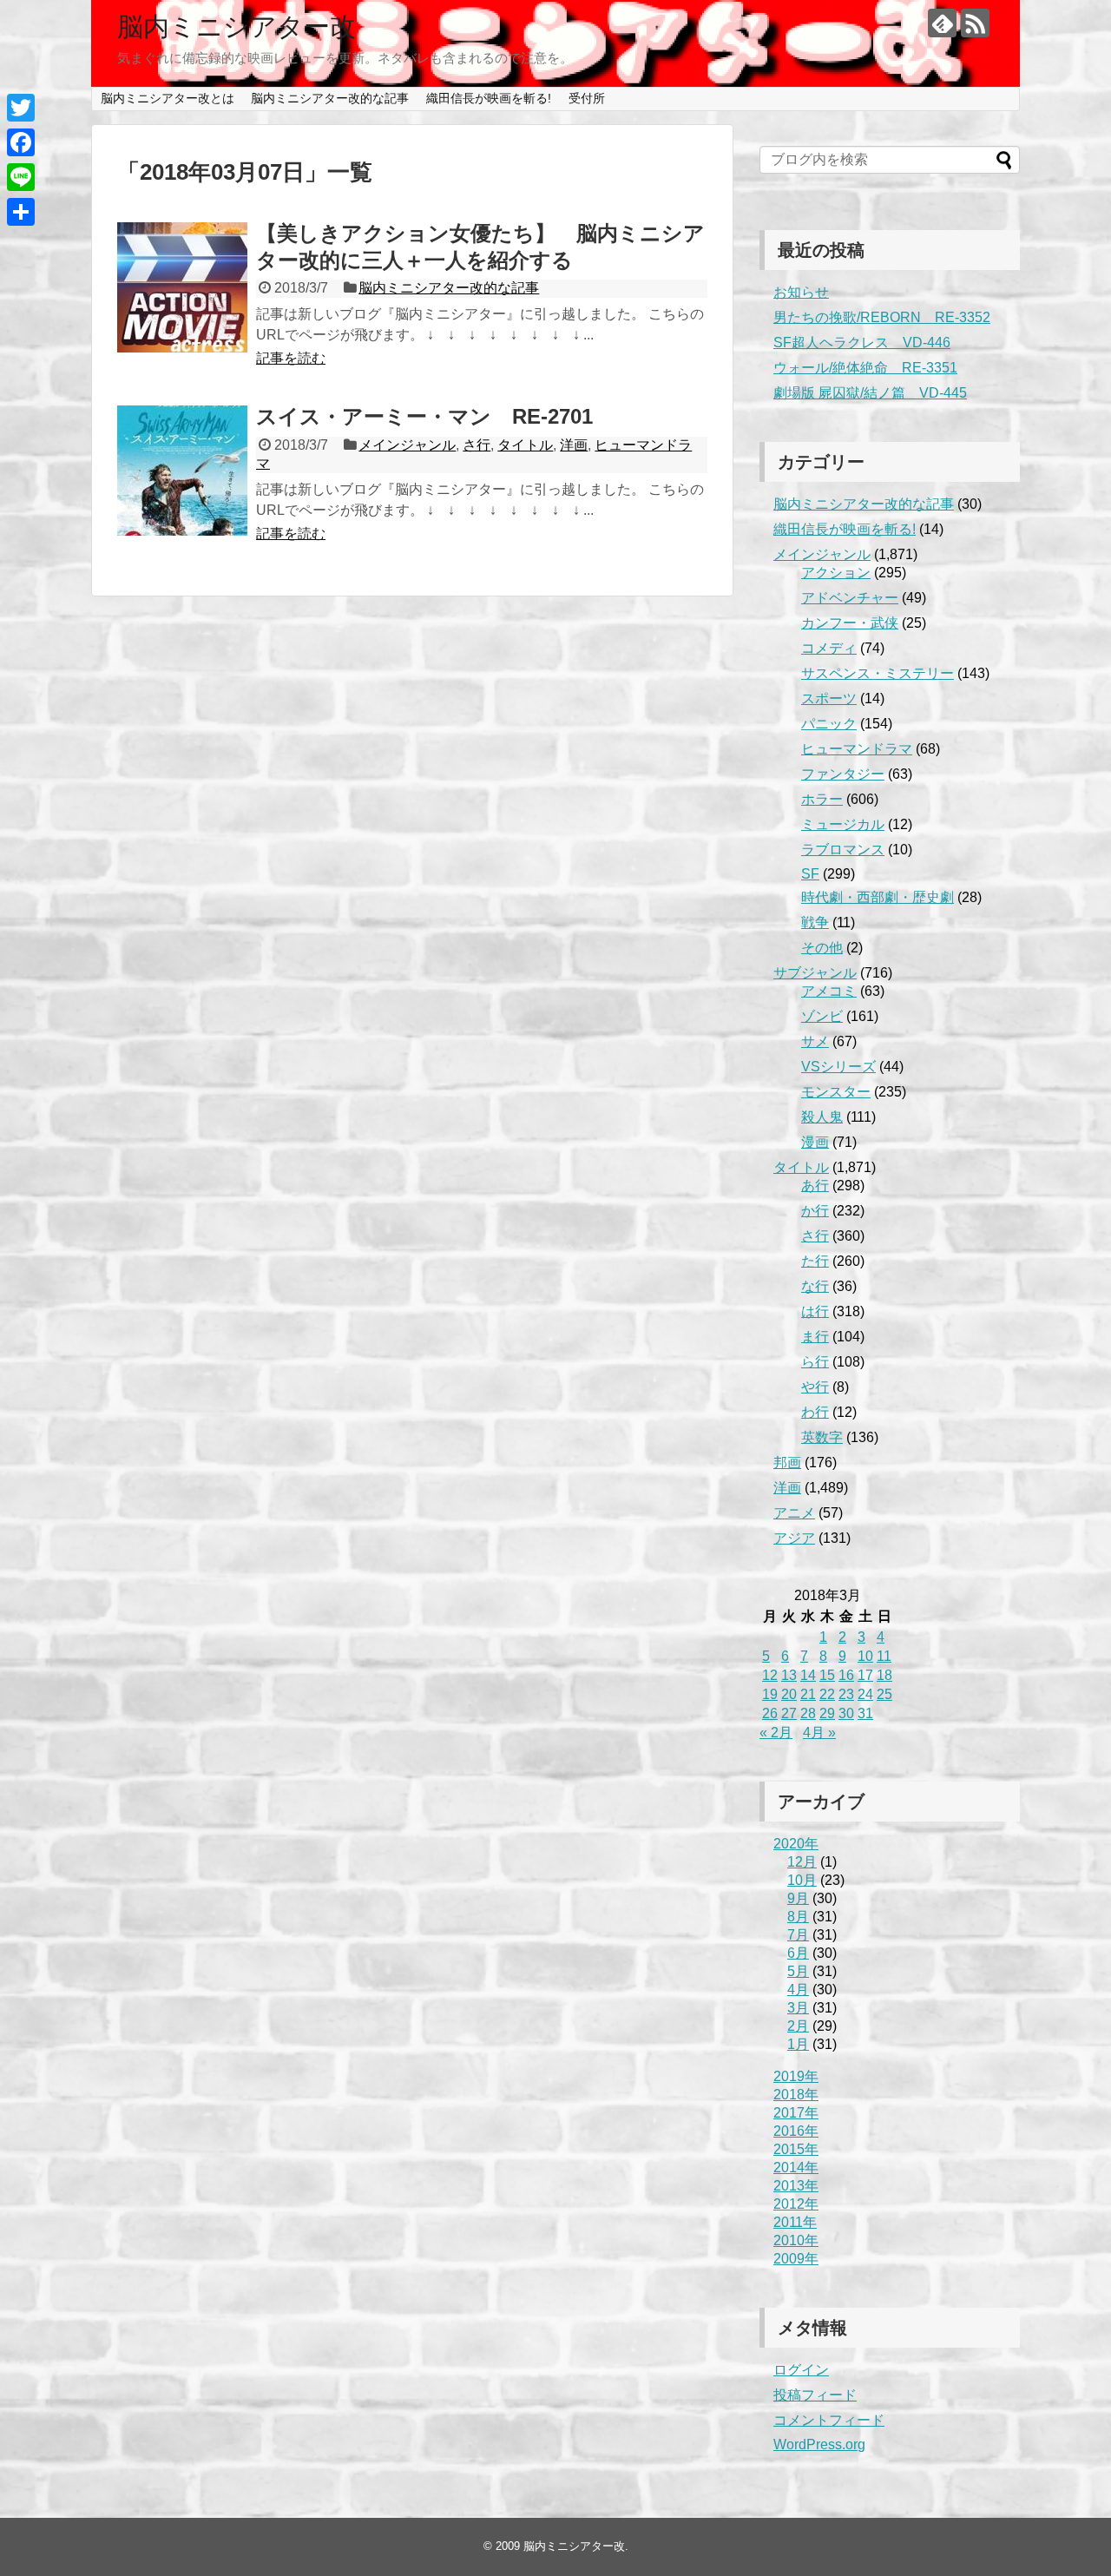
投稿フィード (815, 2395)
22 (827, 1694)
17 (865, 1675)
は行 (815, 1311)
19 (770, 1694)
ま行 (815, 1337)
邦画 (787, 1463)
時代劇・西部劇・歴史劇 (878, 897)
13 (789, 1675)
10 (865, 1656)
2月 (798, 2026)
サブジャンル (815, 973)
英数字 (822, 1437)
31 (865, 1713)
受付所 (587, 98)
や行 (815, 1387)
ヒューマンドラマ (857, 749)
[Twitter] (21, 108)
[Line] (21, 177)
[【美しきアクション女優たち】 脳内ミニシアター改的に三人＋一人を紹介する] (182, 287)
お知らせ (801, 292)
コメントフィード (829, 2420)
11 (884, 1656)
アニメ (794, 1513)
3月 (798, 2008)
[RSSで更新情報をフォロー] (975, 23)
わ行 (815, 1412)
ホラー (822, 799)
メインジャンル (407, 445)
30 (846, 1713)
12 (770, 1675)
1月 (798, 2044)
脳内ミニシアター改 (237, 26)
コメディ (829, 648)
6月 (798, 1953)
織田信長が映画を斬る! (489, 98)
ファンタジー (843, 774)
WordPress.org (819, 2444)
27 (789, 1713)
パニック (829, 724)
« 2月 (776, 1733)
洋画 (574, 445)
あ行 (815, 1186)
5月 (798, 1971)
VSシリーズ (838, 1067)
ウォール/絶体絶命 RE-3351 (865, 368)
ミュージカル (843, 824)
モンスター (836, 1092)
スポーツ (829, 698)
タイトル (525, 445)
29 (827, 1713)
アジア (794, 1538)
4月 (798, 1990)
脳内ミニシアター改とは (168, 98)
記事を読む (291, 358)
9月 (798, 1898)
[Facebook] (21, 142)
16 (846, 1675)
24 (865, 1694)
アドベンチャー (850, 598)
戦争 (815, 922)
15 (827, 1675)
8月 (798, 1917)
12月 (802, 1862)
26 (770, 1713)
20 (789, 1694)
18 (884, 1675)
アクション (836, 573)
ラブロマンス (843, 850)
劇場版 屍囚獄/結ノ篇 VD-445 (870, 393)
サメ (815, 1041)
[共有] (21, 212)
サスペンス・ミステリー (878, 673)
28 (808, 1713)
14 (808, 1675)
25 (884, 1694)
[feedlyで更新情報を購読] (942, 23)
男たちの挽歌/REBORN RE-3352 (882, 317)
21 (808, 1694)
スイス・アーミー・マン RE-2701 (424, 416)
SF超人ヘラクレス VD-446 (862, 343)
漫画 (815, 1142)
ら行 (815, 1362)
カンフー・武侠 (850, 623)
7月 (798, 1935)
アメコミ (829, 991)
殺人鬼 (822, 1117)
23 (846, 1694)
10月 (802, 1880)
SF (810, 874)
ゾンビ (822, 1016)
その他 (822, 948)
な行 (815, 1286)
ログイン (801, 2370)
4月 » (819, 1733)
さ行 (477, 445)
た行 (815, 1261)
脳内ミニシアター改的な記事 (330, 98)
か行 (815, 1211)
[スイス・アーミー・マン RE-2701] (182, 471)
